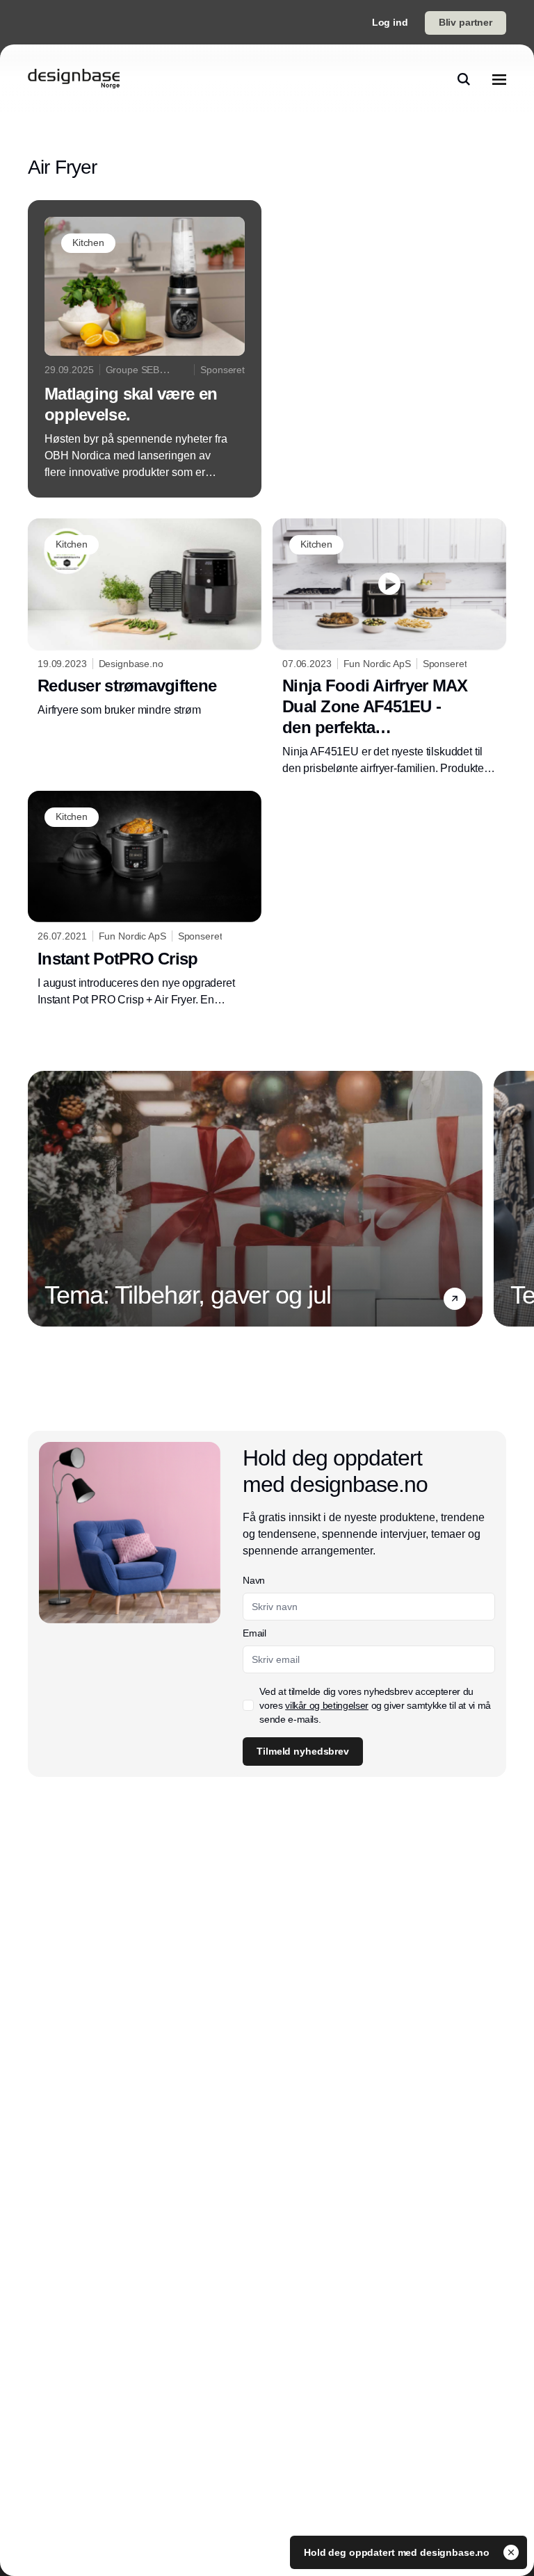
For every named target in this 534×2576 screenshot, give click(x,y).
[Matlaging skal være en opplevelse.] (145, 349)
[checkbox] (248, 1705)
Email (254, 1633)
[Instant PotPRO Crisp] (145, 900)
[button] (455, 1299)
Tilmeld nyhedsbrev (302, 1751)
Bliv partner (466, 22)
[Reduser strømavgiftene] (145, 619)
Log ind (390, 22)
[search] (464, 79)
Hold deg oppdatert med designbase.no (398, 2552)
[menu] (499, 79)
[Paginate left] (39, 1199)
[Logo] (74, 79)
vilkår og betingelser (327, 1705)
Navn (254, 1580)
